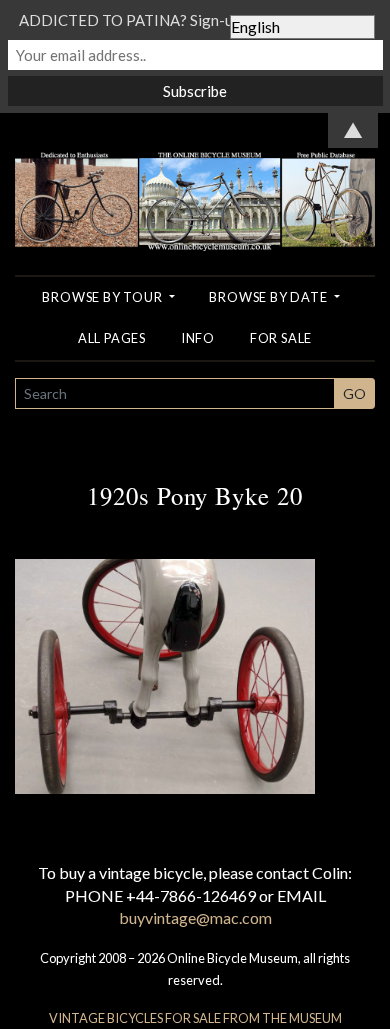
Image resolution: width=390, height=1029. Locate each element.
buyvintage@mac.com (195, 917)
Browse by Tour (103, 297)
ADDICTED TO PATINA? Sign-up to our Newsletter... (195, 20)
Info (198, 338)
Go (354, 393)
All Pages (112, 338)
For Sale (281, 338)
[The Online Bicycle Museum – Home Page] (195, 179)
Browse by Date (269, 297)
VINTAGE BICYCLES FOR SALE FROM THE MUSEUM (195, 1018)
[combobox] (175, 393)
